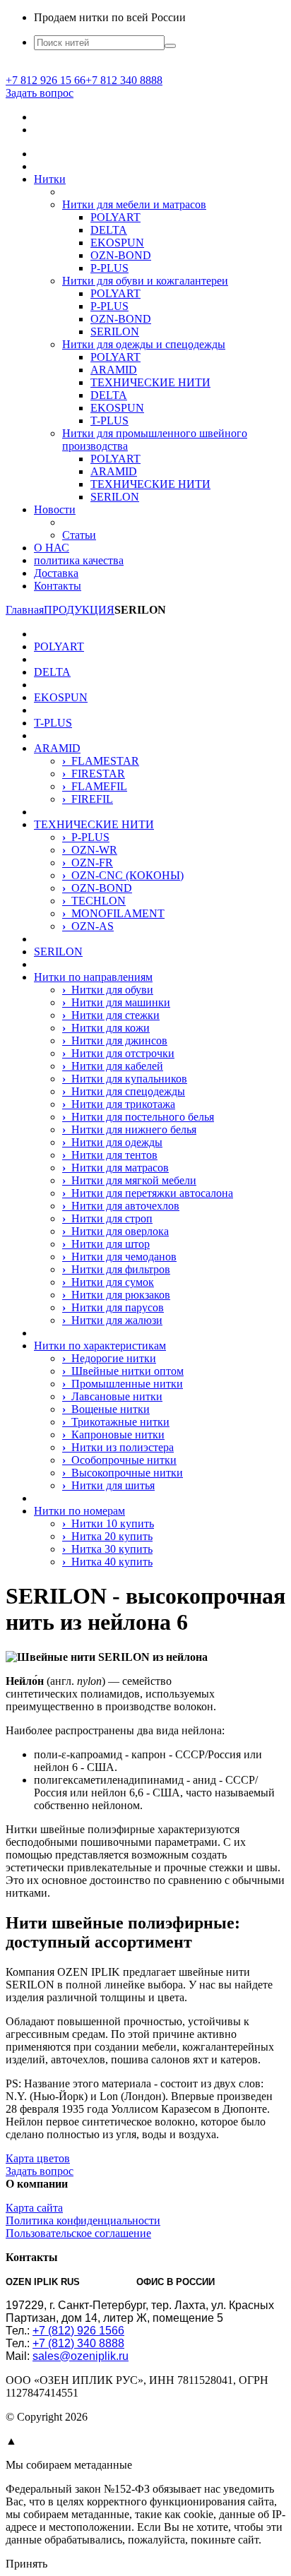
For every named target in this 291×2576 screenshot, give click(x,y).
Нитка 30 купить (107, 1549)
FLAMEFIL (95, 786)
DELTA (109, 230)
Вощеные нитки (106, 1409)
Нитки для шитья (108, 1485)
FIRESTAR (94, 774)
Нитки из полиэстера (118, 1447)
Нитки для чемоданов (119, 1257)
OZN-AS (88, 926)
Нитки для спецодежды (124, 1091)
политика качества (79, 560)
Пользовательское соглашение (78, 2233)
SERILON (115, 332)
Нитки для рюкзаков (116, 1295)
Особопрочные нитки (119, 1460)
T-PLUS (109, 421)
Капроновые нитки (113, 1435)
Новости (55, 509)
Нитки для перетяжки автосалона (148, 1193)
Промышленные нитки (123, 1384)
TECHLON (94, 901)
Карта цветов (38, 2158)
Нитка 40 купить (107, 1562)
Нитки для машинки (116, 1002)
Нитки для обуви (108, 990)
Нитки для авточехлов (121, 1206)
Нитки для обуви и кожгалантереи (145, 281)
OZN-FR (88, 863)
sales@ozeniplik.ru (81, 2356)
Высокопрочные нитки (123, 1473)
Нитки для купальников (125, 1079)
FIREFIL (88, 799)
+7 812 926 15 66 (46, 80)
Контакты (58, 586)
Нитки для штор (106, 1244)
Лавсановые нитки (112, 1396)
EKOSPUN (117, 243)
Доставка (56, 573)
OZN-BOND (121, 255)
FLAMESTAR (101, 761)
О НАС (52, 548)
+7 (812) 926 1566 (78, 2331)
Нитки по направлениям (93, 977)
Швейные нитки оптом (123, 1371)
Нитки (50, 179)
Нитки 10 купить (108, 1523)
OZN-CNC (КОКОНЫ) (123, 875)
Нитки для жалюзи (112, 1320)
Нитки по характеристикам (100, 1346)
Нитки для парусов (113, 1307)
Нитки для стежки (111, 1015)
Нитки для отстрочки (118, 1053)
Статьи (79, 535)
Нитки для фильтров (116, 1269)
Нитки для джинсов (115, 1040)
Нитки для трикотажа (119, 1104)
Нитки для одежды (112, 1142)
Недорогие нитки (109, 1358)
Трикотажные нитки (116, 1422)
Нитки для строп (107, 1218)
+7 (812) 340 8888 (78, 2343)
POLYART (115, 217)
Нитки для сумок (108, 1282)
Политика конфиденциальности (83, 2220)
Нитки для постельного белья (138, 1117)
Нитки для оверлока (115, 1231)
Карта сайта (34, 2208)
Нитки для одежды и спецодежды (144, 344)
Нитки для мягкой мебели (129, 1180)
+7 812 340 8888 (124, 80)
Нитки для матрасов (115, 1168)
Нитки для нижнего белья (129, 1129)
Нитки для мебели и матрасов (134, 204)
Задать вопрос (40, 93)
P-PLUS (109, 268)
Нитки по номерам (79, 1511)
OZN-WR (90, 850)
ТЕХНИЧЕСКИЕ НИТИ (150, 382)
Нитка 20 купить (107, 1536)
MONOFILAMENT (113, 913)
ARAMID (114, 370)
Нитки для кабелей (113, 1066)
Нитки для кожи (106, 1028)
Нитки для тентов (110, 1155)
